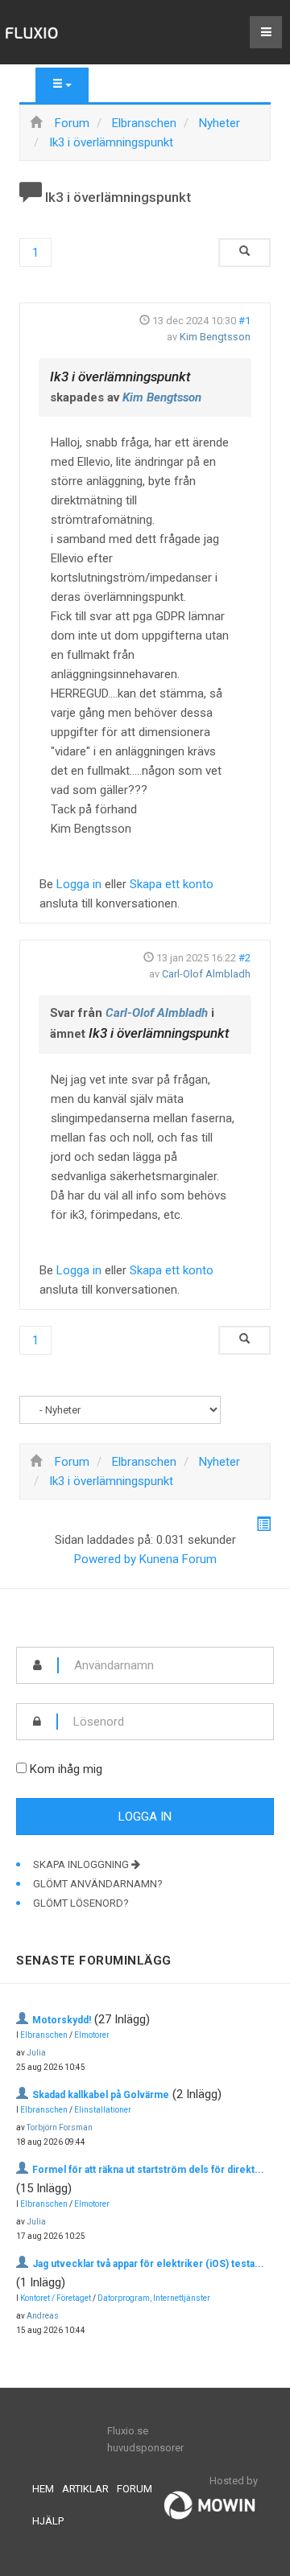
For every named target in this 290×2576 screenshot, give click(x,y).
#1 (244, 321)
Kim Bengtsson (215, 337)
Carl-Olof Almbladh (206, 974)
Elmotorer (92, 2035)
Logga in (79, 884)
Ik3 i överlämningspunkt (120, 377)
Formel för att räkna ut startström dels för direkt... (148, 2170)
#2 (244, 958)
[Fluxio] (32, 32)
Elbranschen (44, 2035)
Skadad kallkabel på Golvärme (101, 2095)
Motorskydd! (62, 2020)
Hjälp (48, 2521)
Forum (135, 2489)
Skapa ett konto (172, 884)
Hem (43, 2489)
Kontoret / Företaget (56, 2298)
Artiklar (85, 2489)
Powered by (105, 1559)
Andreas (43, 2316)
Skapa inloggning (82, 1864)
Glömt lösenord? (81, 1903)
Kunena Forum (178, 1559)
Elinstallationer (103, 2110)
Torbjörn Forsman (60, 2127)
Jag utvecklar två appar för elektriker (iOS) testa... (148, 2264)
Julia (36, 2053)
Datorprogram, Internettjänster (154, 2298)
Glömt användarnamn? (98, 1884)
